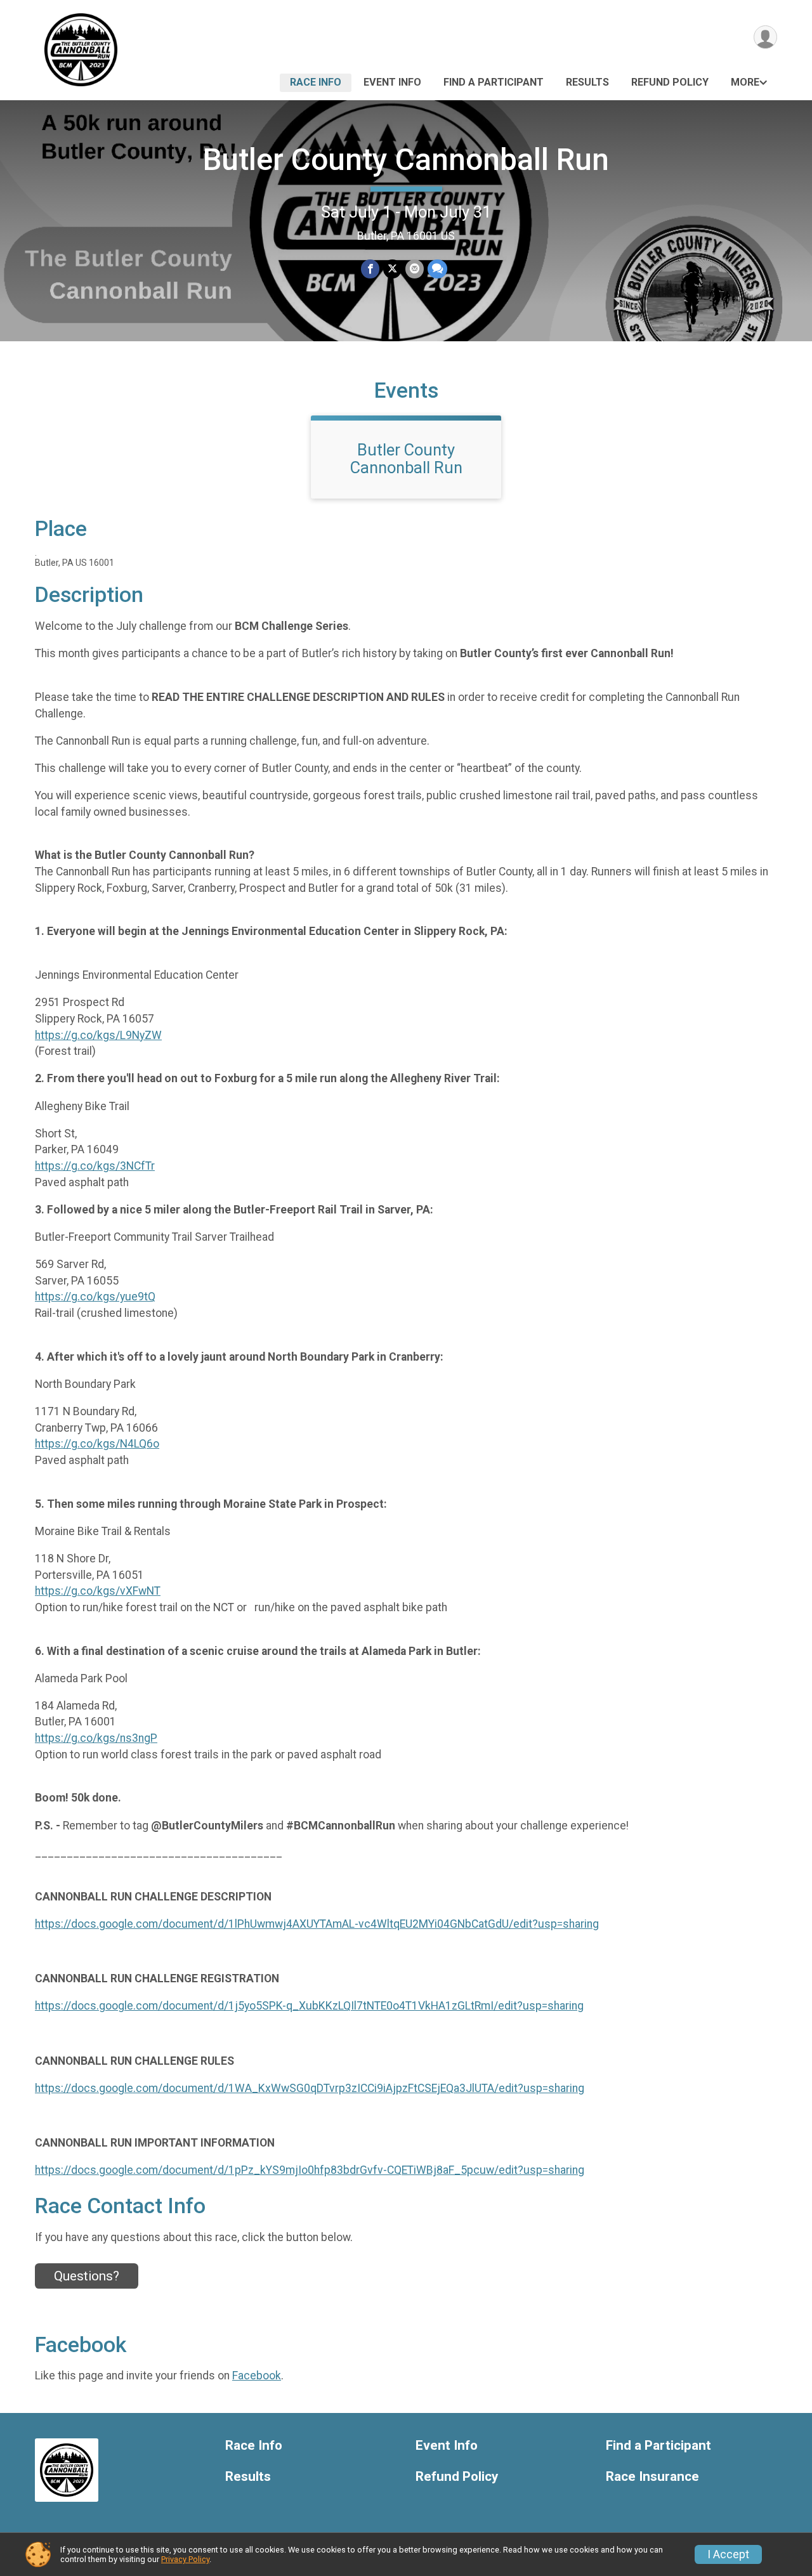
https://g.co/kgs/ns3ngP (96, 1738)
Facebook (257, 2376)
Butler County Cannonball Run (406, 160)
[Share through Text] (437, 269)
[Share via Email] (415, 269)
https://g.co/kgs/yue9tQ (95, 1297)
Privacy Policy (185, 2559)
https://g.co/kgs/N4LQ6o (97, 1444)
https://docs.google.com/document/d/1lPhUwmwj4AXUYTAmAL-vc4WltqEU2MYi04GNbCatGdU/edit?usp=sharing (317, 1924)
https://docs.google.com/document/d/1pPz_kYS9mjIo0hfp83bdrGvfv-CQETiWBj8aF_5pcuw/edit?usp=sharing (310, 2170)
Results (587, 82)
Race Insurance (652, 2477)
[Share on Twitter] (392, 269)
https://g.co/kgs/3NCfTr (95, 1166)
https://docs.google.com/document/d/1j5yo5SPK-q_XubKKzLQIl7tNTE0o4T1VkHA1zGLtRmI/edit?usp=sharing (309, 2006)
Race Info (316, 82)
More (745, 82)
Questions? (87, 2276)
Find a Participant (494, 82)
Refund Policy (670, 82)
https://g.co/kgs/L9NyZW (98, 1035)
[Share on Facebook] (370, 269)
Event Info (392, 82)
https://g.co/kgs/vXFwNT (98, 1591)
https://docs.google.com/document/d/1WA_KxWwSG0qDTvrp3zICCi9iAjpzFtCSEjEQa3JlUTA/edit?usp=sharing (310, 2088)
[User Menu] (765, 37)
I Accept (728, 2554)
